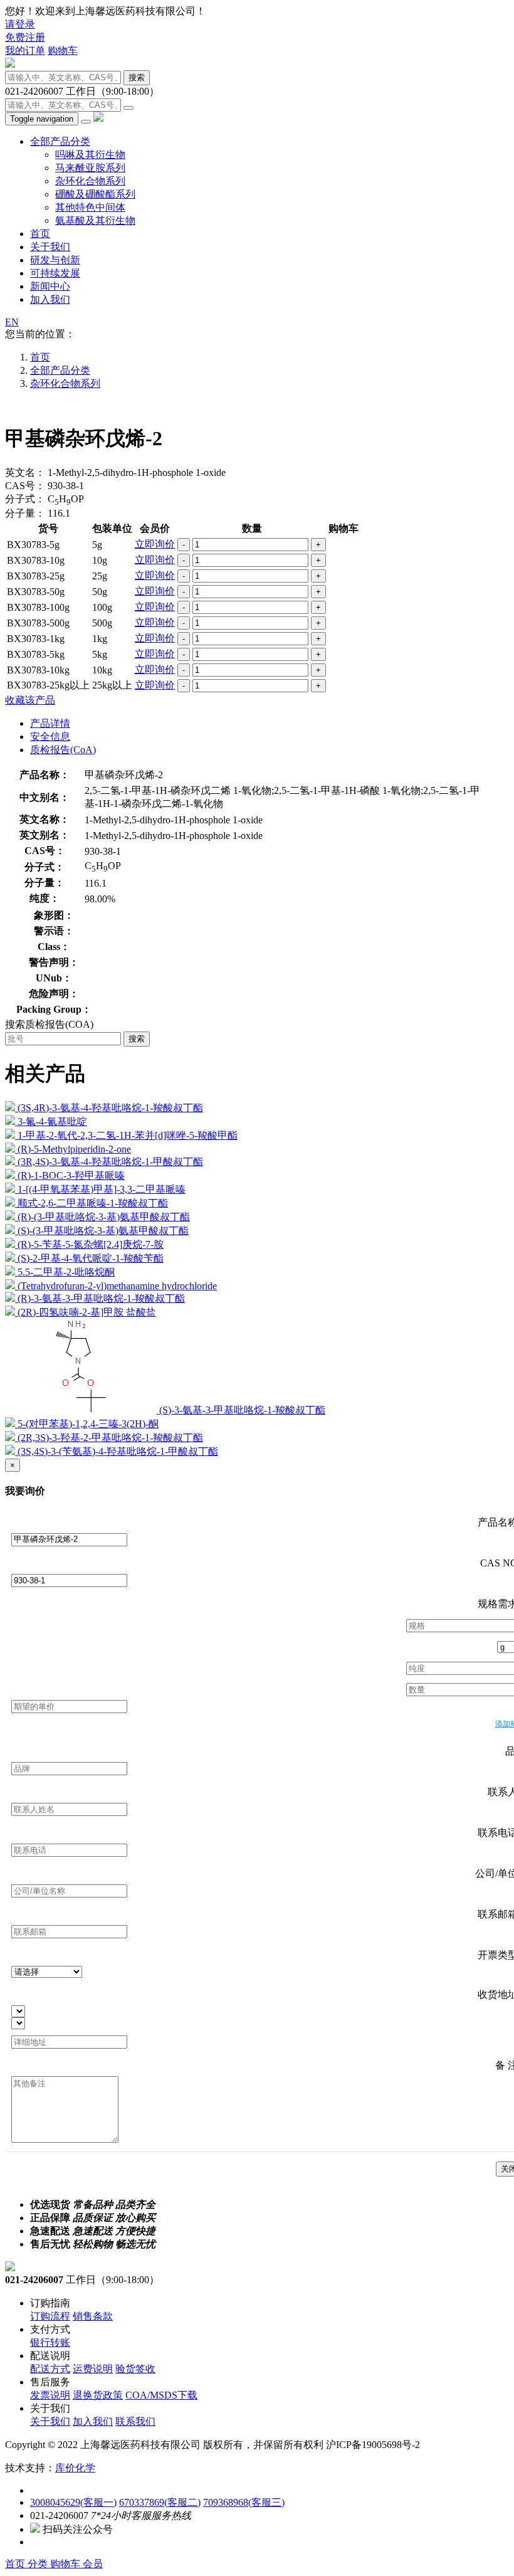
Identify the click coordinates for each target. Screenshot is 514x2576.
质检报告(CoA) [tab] (63, 750)
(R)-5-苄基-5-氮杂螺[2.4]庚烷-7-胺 (91, 1244)
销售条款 (93, 2316)
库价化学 (75, 2468)
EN (12, 322)
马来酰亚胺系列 (90, 168)
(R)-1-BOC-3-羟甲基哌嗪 (71, 1175)
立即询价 (155, 544)
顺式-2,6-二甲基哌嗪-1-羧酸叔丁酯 (93, 1203)
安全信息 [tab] (50, 736)
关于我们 (50, 247)
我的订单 (25, 50)
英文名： (25, 472)
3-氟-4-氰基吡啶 (52, 1122)
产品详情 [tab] (50, 723)
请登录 (20, 24)
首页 (40, 234)
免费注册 (25, 37)
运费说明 (93, 2369)
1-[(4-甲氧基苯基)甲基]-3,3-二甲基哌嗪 (102, 1189)
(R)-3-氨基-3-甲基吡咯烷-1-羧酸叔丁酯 (101, 1298)
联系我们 (135, 2421)
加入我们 (50, 299)
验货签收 (135, 2369)
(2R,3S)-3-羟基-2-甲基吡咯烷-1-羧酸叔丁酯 (110, 1438)
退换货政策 (98, 2395)
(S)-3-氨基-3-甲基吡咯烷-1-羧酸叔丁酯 (242, 1410)
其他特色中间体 (90, 207)
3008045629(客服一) (73, 2502)
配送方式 (50, 2369)
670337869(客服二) (160, 2502)
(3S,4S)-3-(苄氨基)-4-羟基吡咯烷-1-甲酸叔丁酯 (118, 1451)
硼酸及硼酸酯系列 (95, 194)
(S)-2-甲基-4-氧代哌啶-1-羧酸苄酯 (91, 1258)
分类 (39, 2564)
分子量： (25, 513)
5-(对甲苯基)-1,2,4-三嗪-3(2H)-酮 (88, 1424)
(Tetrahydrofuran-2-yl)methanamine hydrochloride (117, 1286)
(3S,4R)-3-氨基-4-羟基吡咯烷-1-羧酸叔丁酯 (110, 1108)
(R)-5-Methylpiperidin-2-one (74, 1149)
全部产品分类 (60, 141)
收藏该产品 (30, 700)
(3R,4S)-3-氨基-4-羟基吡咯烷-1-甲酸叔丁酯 (110, 1162)
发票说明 (50, 2395)
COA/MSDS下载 (161, 2395)
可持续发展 (55, 273)
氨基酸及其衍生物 (95, 220)
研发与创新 (55, 260)
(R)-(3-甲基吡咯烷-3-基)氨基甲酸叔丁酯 (104, 1217)
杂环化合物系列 (90, 181)
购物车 (63, 50)
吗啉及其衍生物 (90, 155)
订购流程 (50, 2316)
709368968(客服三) (244, 2502)
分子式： (25, 499)
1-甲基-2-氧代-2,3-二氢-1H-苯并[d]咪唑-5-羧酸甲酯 (128, 1135)
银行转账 (50, 2342)
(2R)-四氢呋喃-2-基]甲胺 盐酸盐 (87, 1312)
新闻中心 (50, 286)
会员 (93, 2564)
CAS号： (25, 486)
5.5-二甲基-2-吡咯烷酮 (66, 1272)
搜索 (137, 77)
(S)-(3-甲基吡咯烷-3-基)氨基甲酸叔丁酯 (103, 1231)
